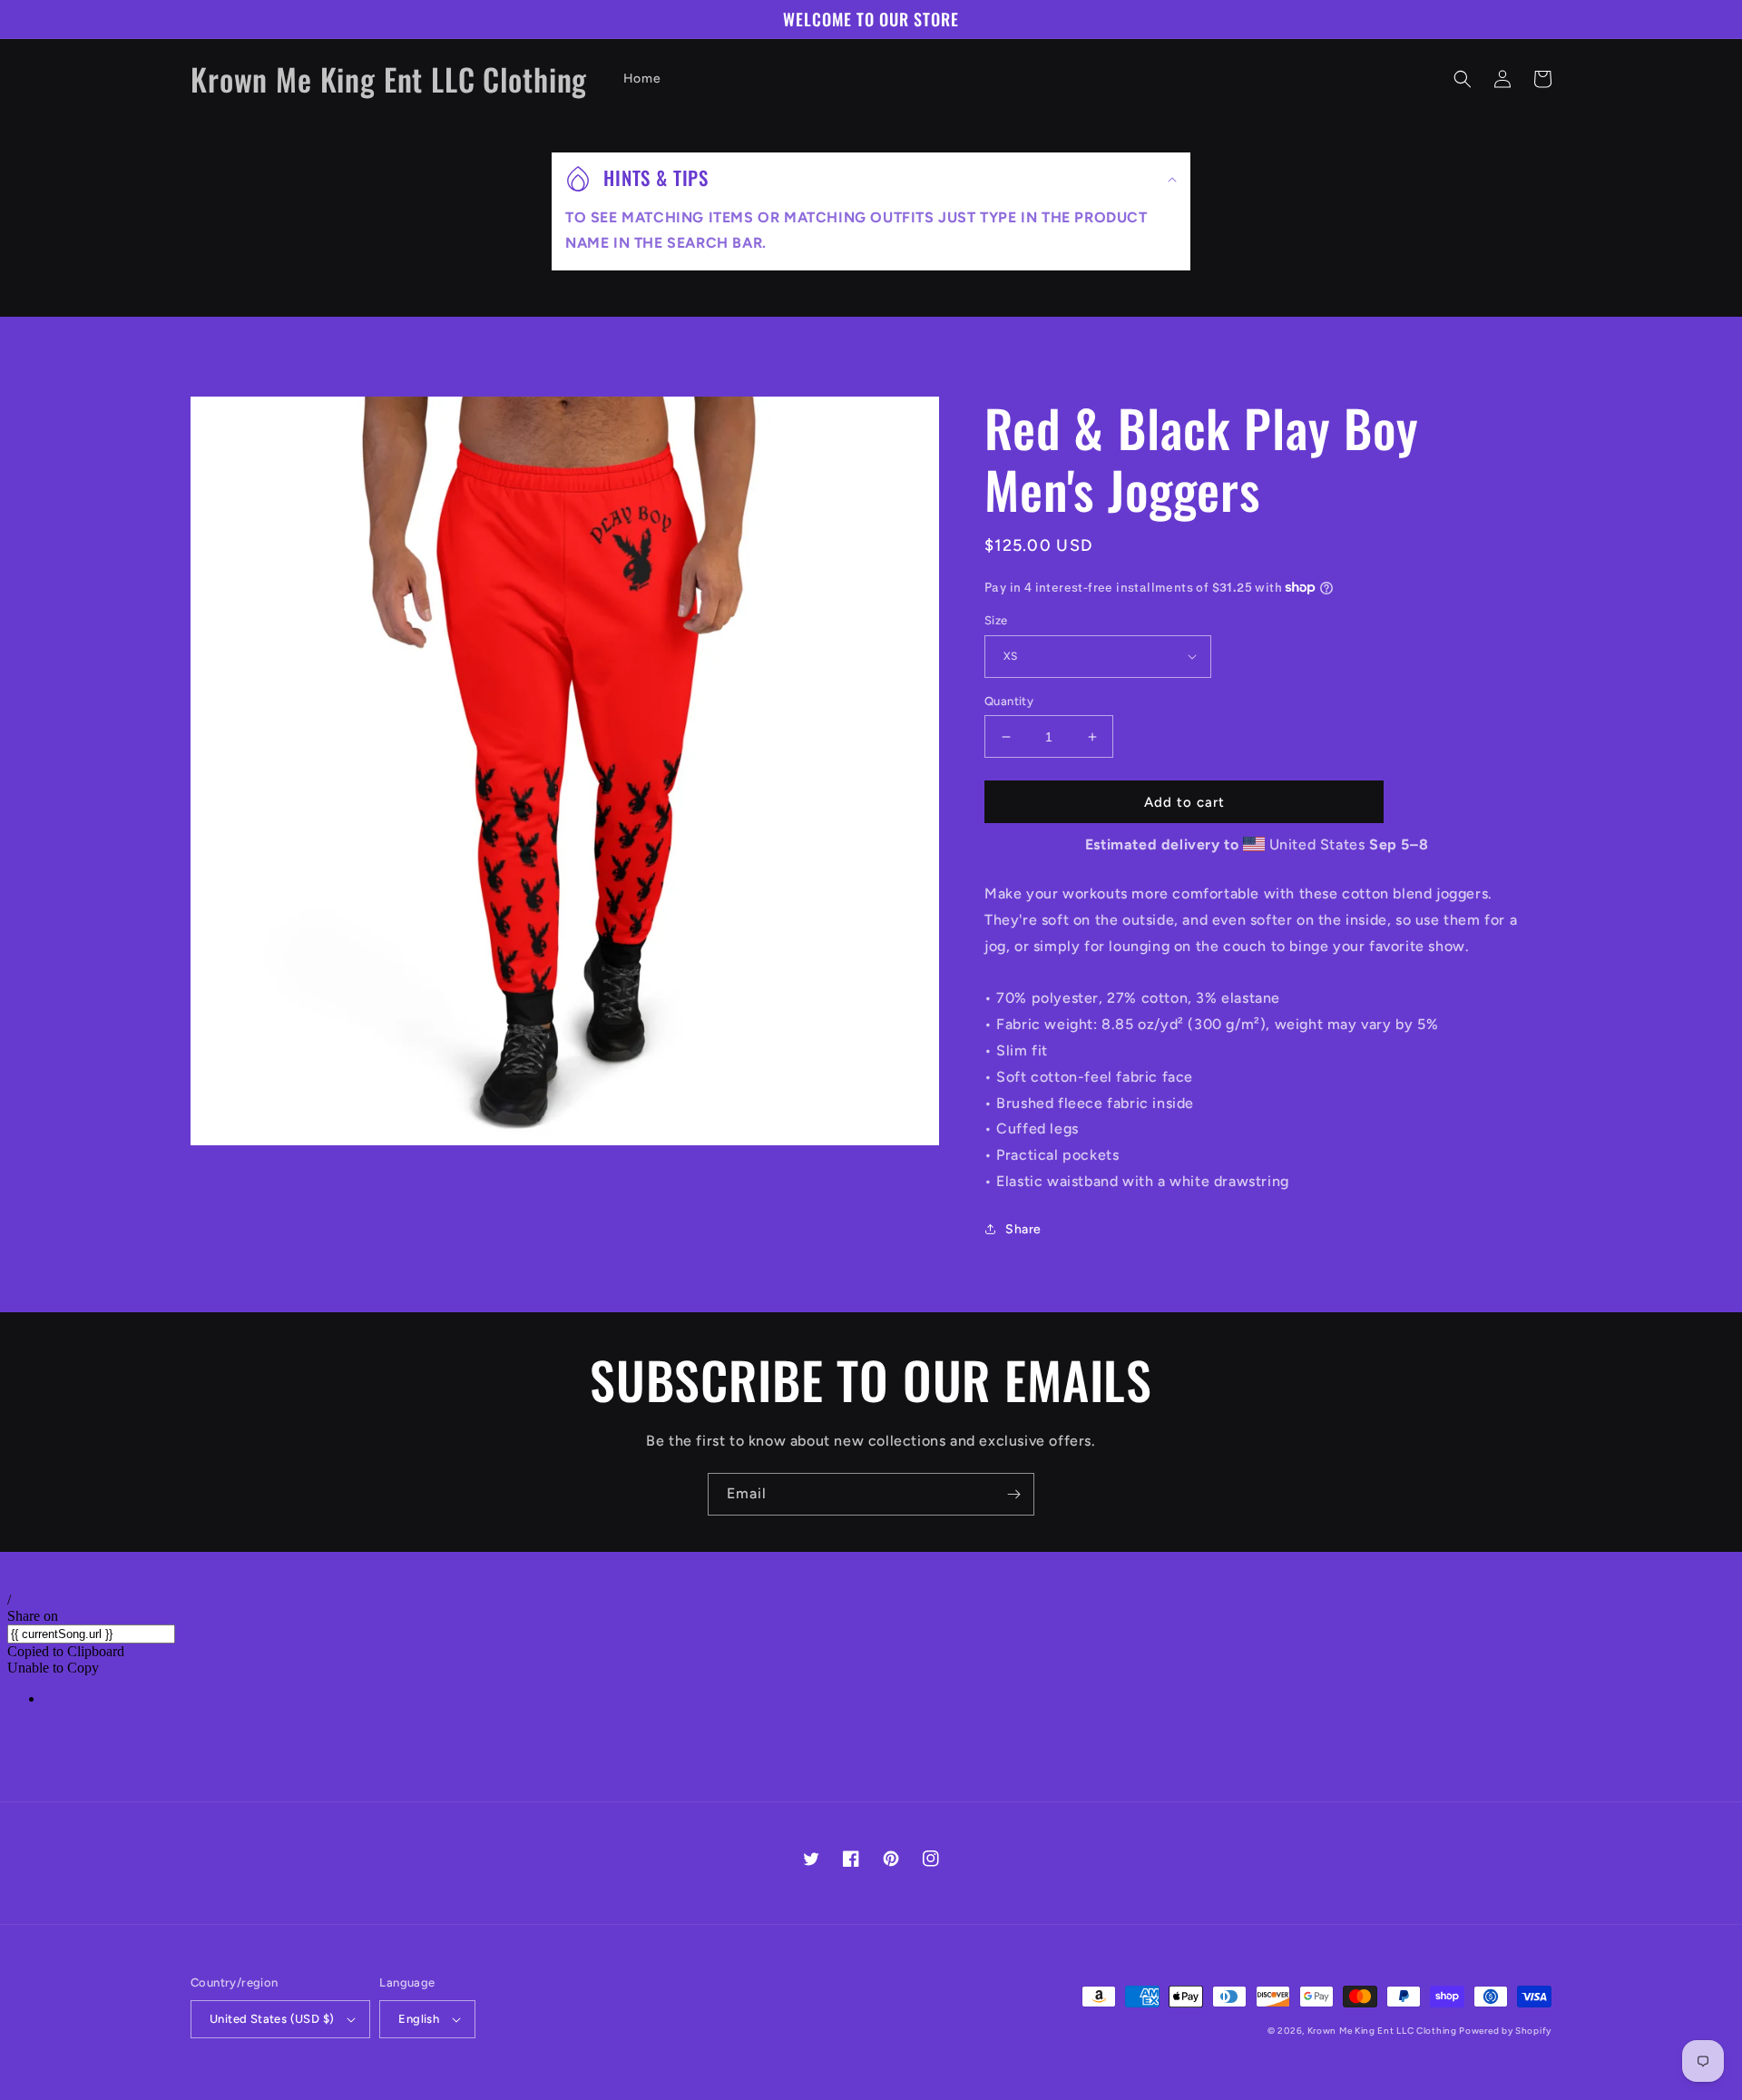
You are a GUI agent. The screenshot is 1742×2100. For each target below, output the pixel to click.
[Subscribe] (1013, 1494)
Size (996, 620)
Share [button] (1023, 1229)
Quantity (1009, 701)
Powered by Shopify (1505, 2031)
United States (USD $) (272, 2019)
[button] (1463, 79)
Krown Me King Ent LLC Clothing (1384, 2031)
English (419, 2019)
